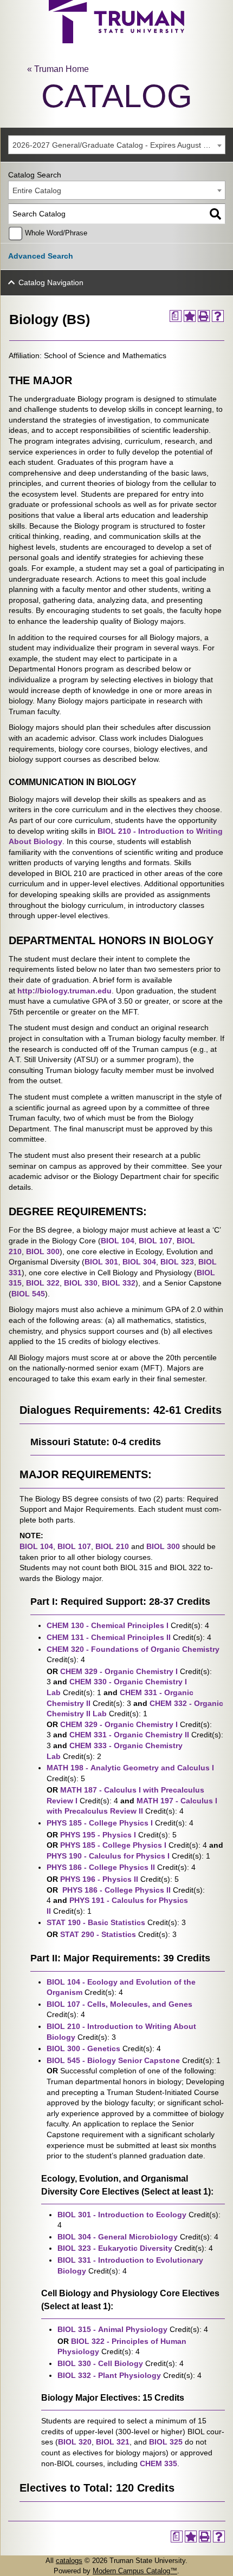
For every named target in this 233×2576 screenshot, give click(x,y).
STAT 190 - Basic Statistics (96, 1922)
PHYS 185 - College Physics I (100, 1823)
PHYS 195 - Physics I (98, 1835)
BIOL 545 (28, 1294)
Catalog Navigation (51, 282)
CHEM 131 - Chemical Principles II (109, 1637)
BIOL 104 (118, 1241)
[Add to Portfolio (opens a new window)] (190, 316)
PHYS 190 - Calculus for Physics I (108, 1856)
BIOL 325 (166, 2442)
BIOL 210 (112, 1546)
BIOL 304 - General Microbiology (118, 2237)
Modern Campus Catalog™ (135, 2571)
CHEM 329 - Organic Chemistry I (119, 1671)
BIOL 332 (119, 1283)
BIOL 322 (43, 1283)
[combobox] (117, 145)
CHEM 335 (158, 2463)
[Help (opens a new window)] (218, 316)
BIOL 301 (101, 1262)
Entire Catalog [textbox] (37, 190)
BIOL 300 (43, 1251)
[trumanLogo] (116, 40)
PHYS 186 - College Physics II (101, 1867)
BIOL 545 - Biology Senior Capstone (113, 2060)
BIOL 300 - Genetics (83, 2048)
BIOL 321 (113, 2442)
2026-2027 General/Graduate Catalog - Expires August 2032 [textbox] (116, 145)
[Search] (215, 214)
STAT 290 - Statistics (98, 1934)
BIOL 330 (81, 1283)
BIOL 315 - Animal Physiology (112, 2329)
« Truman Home (58, 69)
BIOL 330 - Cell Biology (100, 2363)
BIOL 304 (139, 1262)
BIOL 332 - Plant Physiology (109, 2375)
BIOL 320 (75, 2442)
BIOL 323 (177, 1262)
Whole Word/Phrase (56, 233)
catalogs (69, 2561)
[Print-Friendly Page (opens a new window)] (204, 316)
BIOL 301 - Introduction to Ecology (122, 2215)
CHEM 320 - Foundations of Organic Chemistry (133, 1649)
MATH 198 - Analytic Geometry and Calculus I (130, 1768)
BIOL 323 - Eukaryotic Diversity (115, 2248)
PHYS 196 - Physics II (99, 1879)
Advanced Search (41, 256)
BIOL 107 (156, 1241)
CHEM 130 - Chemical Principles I (108, 1625)
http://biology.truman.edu (64, 991)
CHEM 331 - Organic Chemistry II (129, 1735)
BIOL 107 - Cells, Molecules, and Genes (119, 2004)
